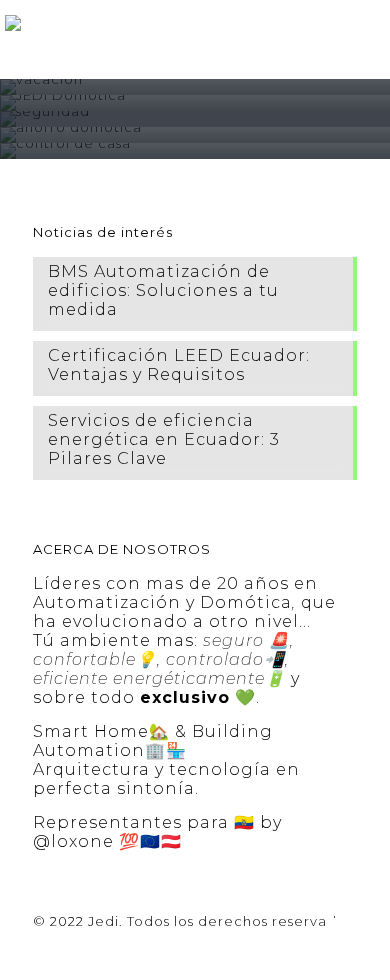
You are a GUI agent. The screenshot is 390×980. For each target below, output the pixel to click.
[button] (369, 19)
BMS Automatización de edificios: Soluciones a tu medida (163, 290)
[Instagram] (249, 949)
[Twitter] (168, 949)
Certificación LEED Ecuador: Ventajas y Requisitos (179, 365)
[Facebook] (141, 949)
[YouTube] (195, 949)
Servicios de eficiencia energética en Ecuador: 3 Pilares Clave (164, 439)
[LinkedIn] (222, 949)
